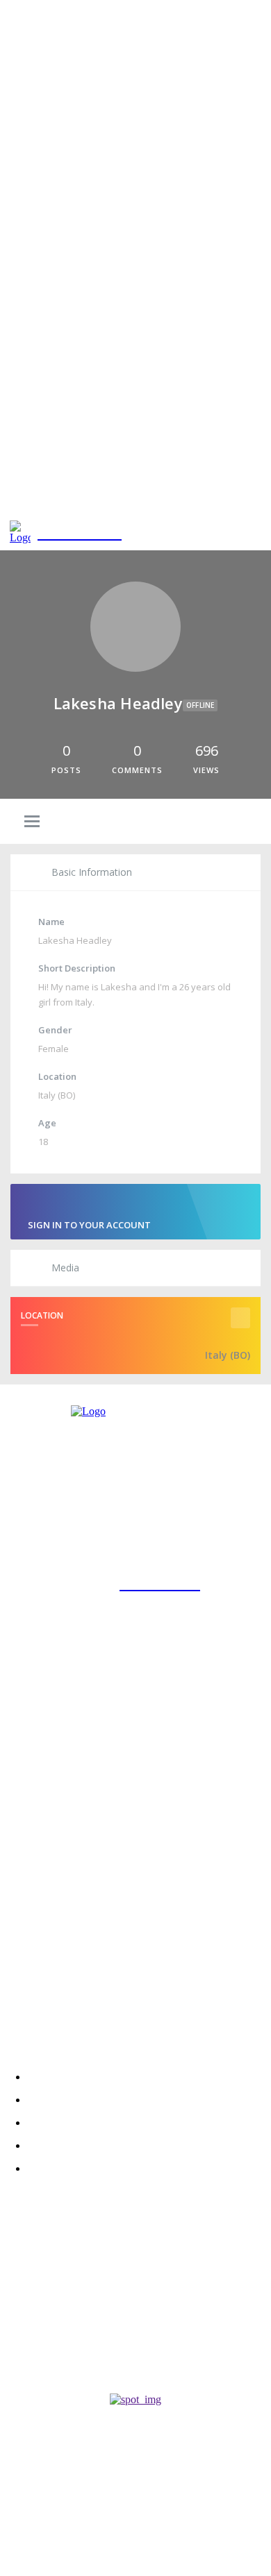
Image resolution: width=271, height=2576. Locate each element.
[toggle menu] (32, 822)
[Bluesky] (90, 1961)
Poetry (18, 2290)
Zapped (26, 2310)
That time (33, 2273)
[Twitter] (53, 1961)
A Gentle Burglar (56, 2347)
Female (54, 1049)
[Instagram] (15, 1961)
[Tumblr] (129, 1961)
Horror (19, 2365)
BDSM (13, 2327)
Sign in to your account (89, 1225)
